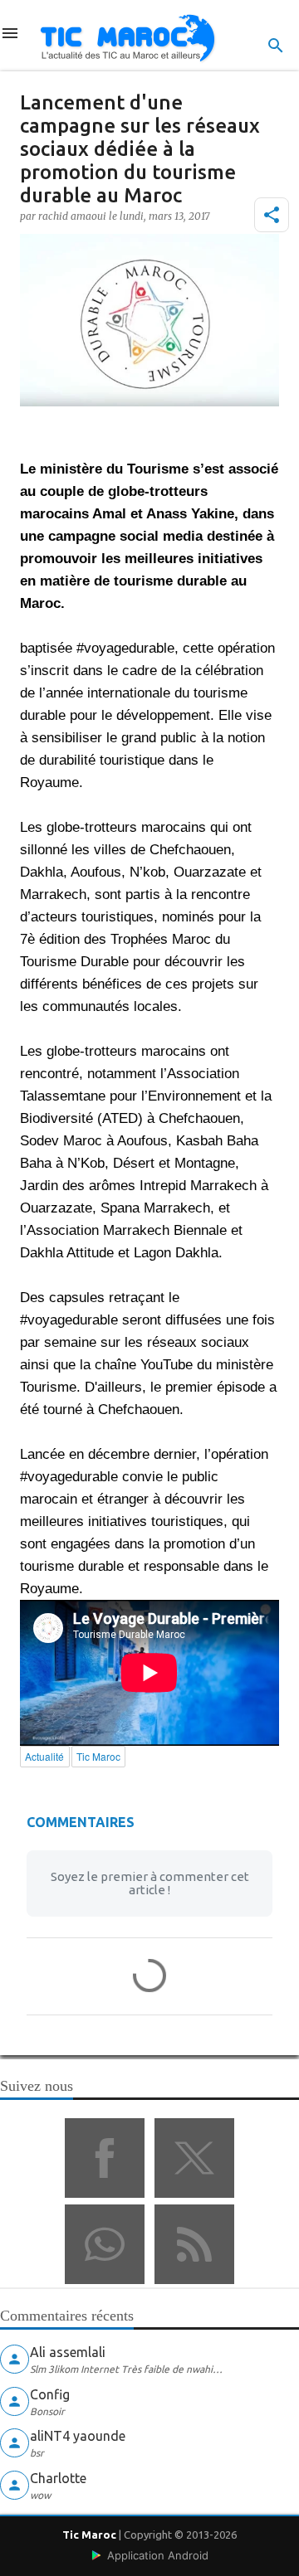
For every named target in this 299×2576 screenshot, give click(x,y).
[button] (272, 215)
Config (50, 2394)
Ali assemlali (68, 2352)
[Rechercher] (276, 46)
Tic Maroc (89, 2535)
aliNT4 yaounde (78, 2436)
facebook (105, 2158)
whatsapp (105, 2244)
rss (194, 2244)
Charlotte (58, 2478)
